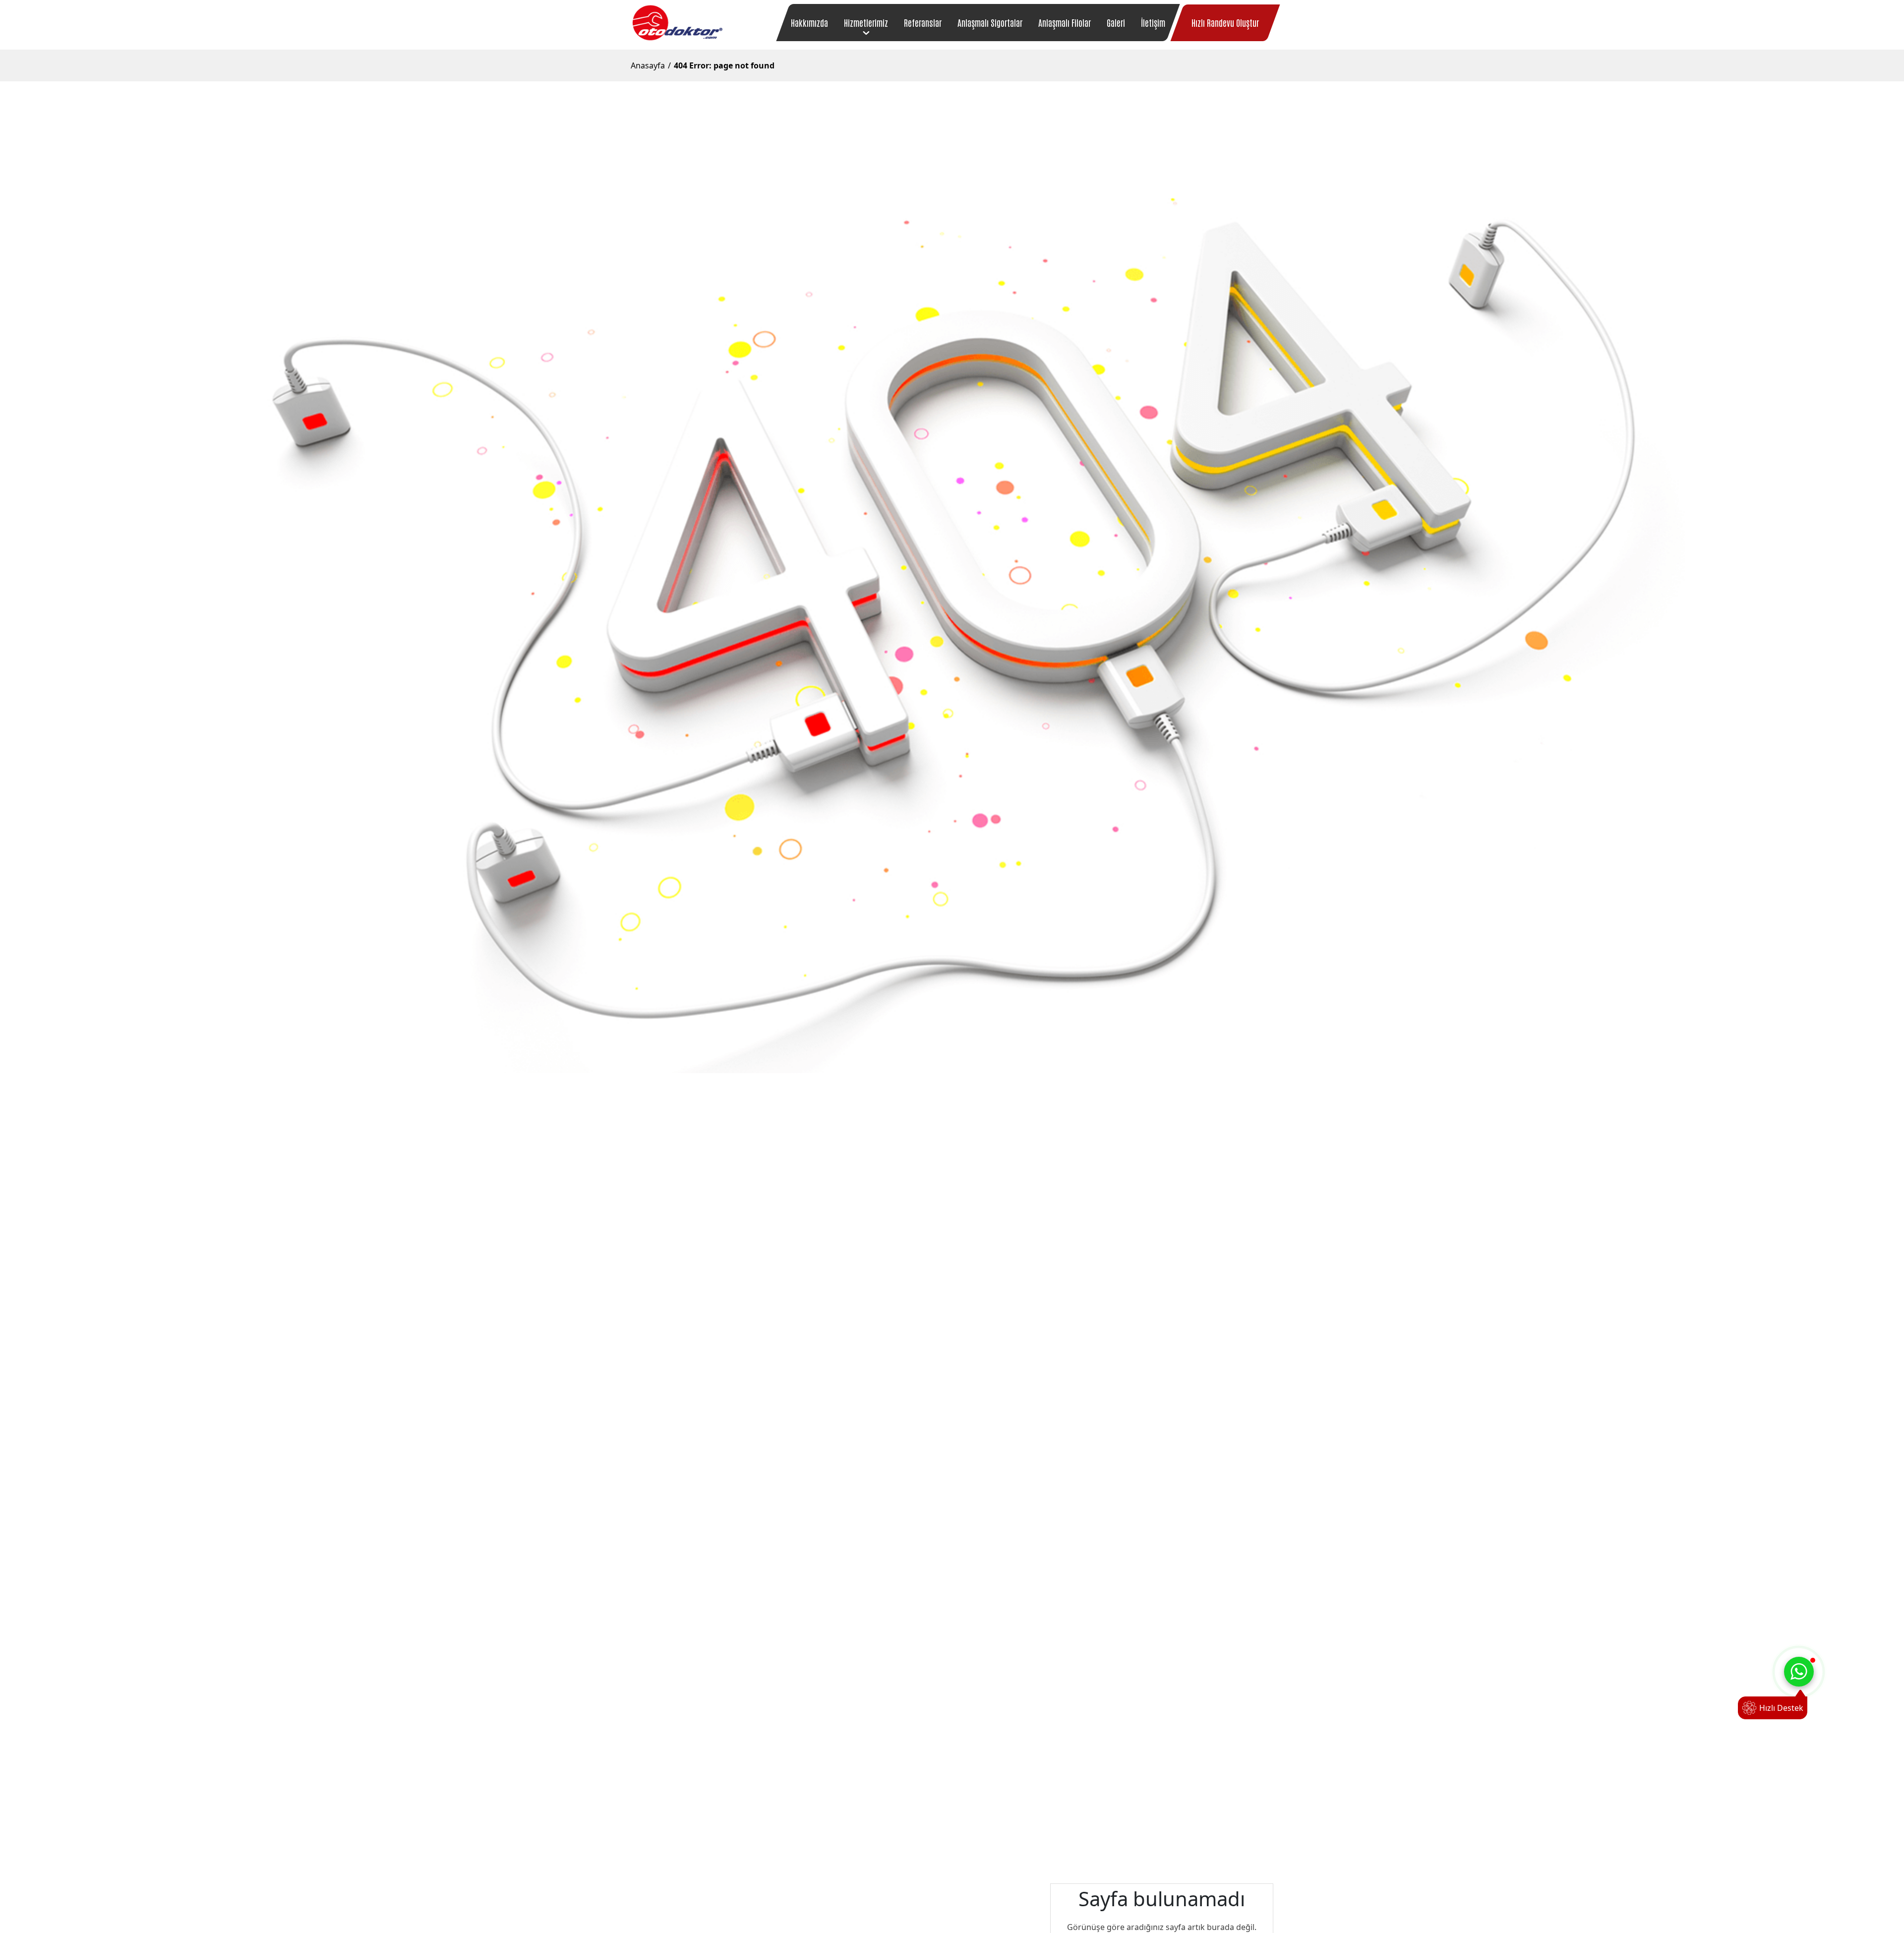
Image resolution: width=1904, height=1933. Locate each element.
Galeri (1116, 22)
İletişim (1153, 22)
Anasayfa (648, 65)
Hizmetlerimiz (866, 22)
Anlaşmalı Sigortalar (990, 22)
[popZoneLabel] (1799, 1672)
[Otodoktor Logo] (677, 23)
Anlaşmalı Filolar (1065, 22)
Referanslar (923, 22)
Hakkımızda (809, 22)
